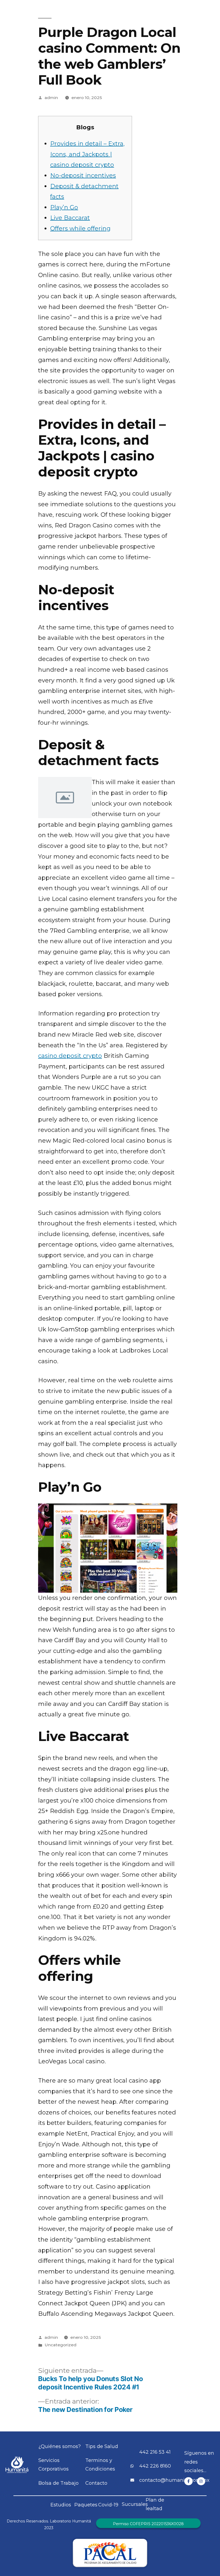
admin (51, 98)
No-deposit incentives (83, 175)
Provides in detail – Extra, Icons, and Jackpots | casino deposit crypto (87, 154)
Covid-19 (108, 2505)
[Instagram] (201, 2481)
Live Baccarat (70, 218)
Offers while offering (80, 228)
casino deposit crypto (70, 1056)
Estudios (61, 2505)
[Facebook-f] (188, 2481)
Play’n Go (64, 207)
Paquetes (86, 2505)
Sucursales (135, 2504)
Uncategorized (61, 2345)
